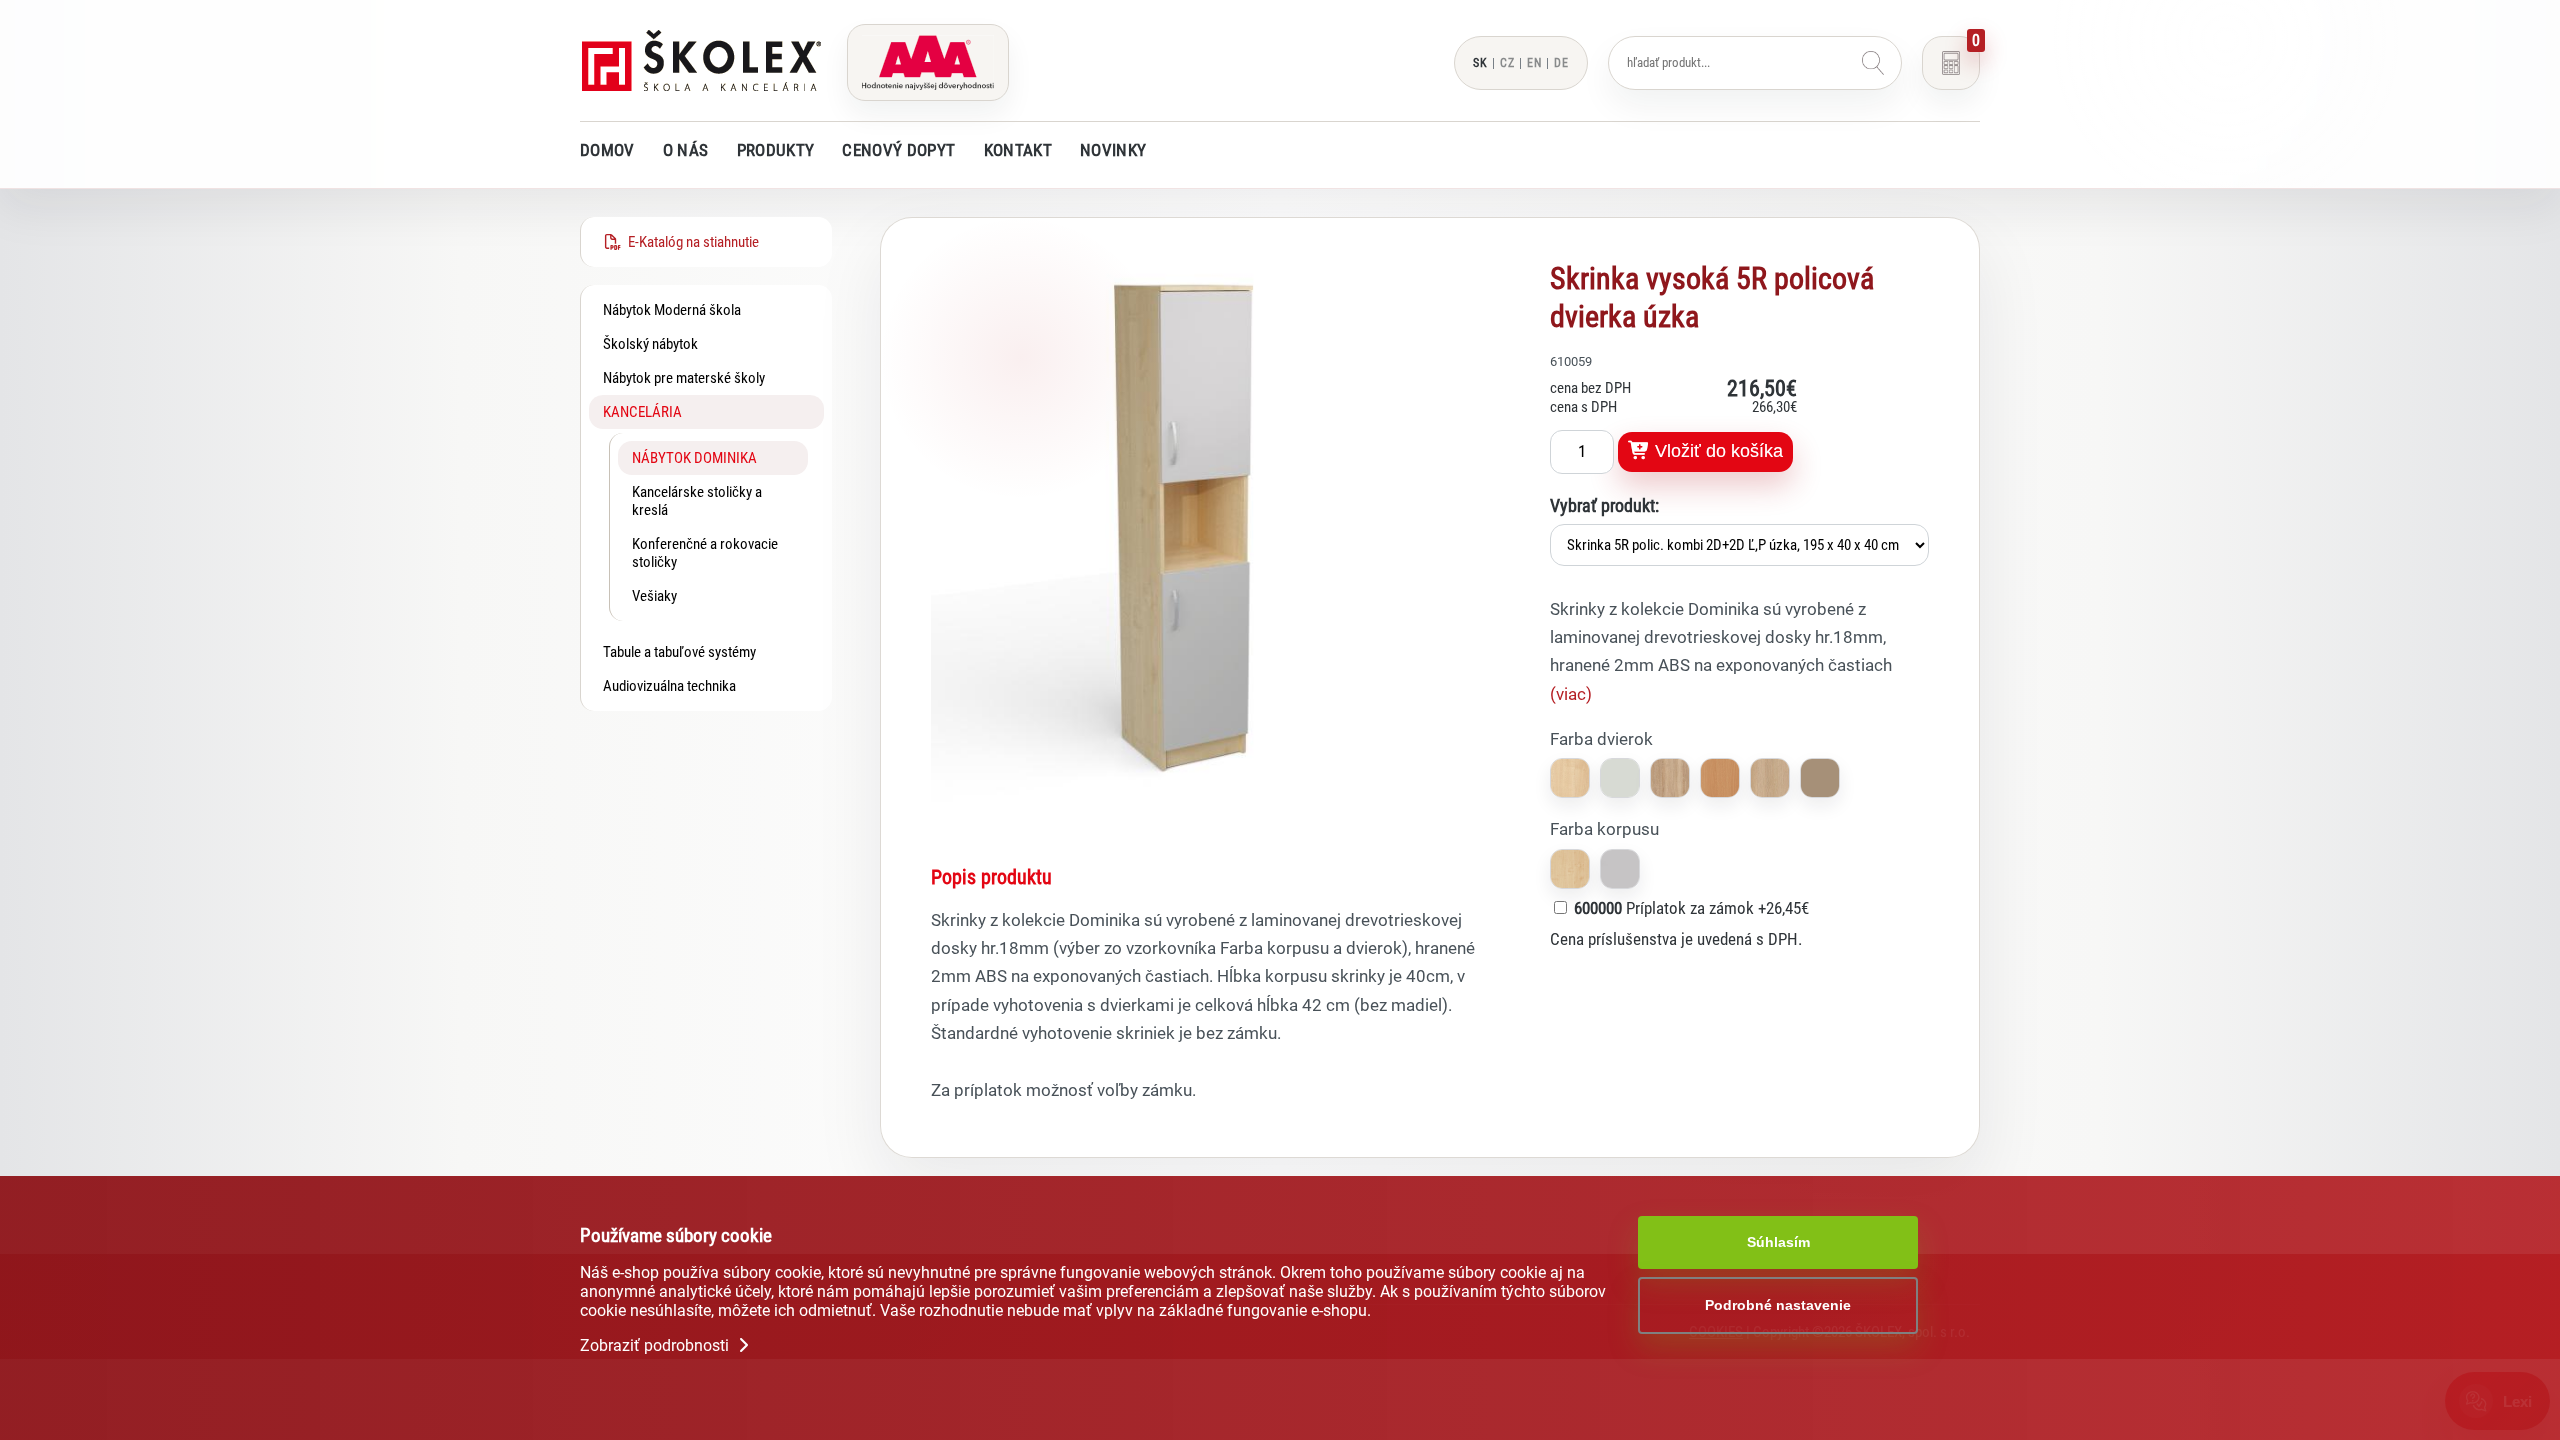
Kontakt (1018, 150)
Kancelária (642, 412)
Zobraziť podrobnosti (656, 1345)
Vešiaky (654, 596)
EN (1534, 63)
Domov (607, 150)
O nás (686, 150)
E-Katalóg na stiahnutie (690, 242)
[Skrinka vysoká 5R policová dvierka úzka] (1205, 803)
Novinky (1113, 150)
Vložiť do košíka (1716, 451)
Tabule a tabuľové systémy (679, 652)
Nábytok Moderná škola (672, 310)
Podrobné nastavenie (1778, 1305)
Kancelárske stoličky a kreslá (697, 501)
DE (1561, 63)
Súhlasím (1778, 1242)
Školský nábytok (650, 344)
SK (1480, 63)
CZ (1507, 63)
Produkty (776, 150)
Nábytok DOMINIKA (694, 458)
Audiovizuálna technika (669, 686)
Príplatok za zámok (1691, 908)
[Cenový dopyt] (1951, 63)
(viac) (1571, 694)
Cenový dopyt (898, 150)
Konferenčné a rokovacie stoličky (705, 553)
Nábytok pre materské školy (684, 378)
